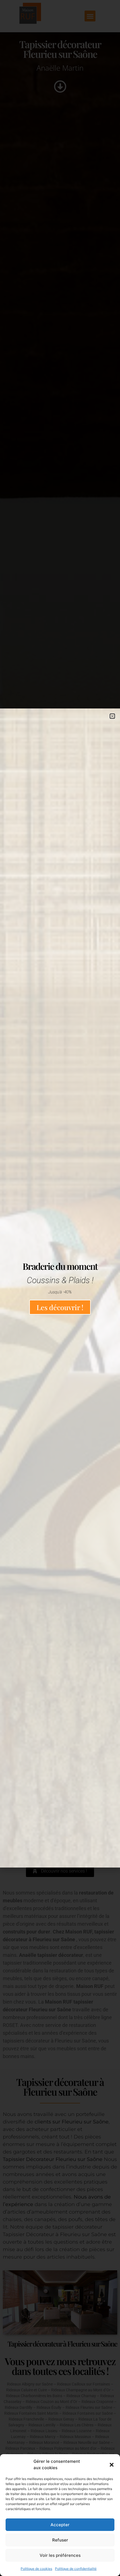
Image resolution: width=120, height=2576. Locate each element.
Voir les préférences (60, 2555)
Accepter (60, 2525)
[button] (112, 2465)
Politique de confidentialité (76, 2569)
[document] (60, 1288)
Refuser (60, 2540)
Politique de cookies (36, 2569)
